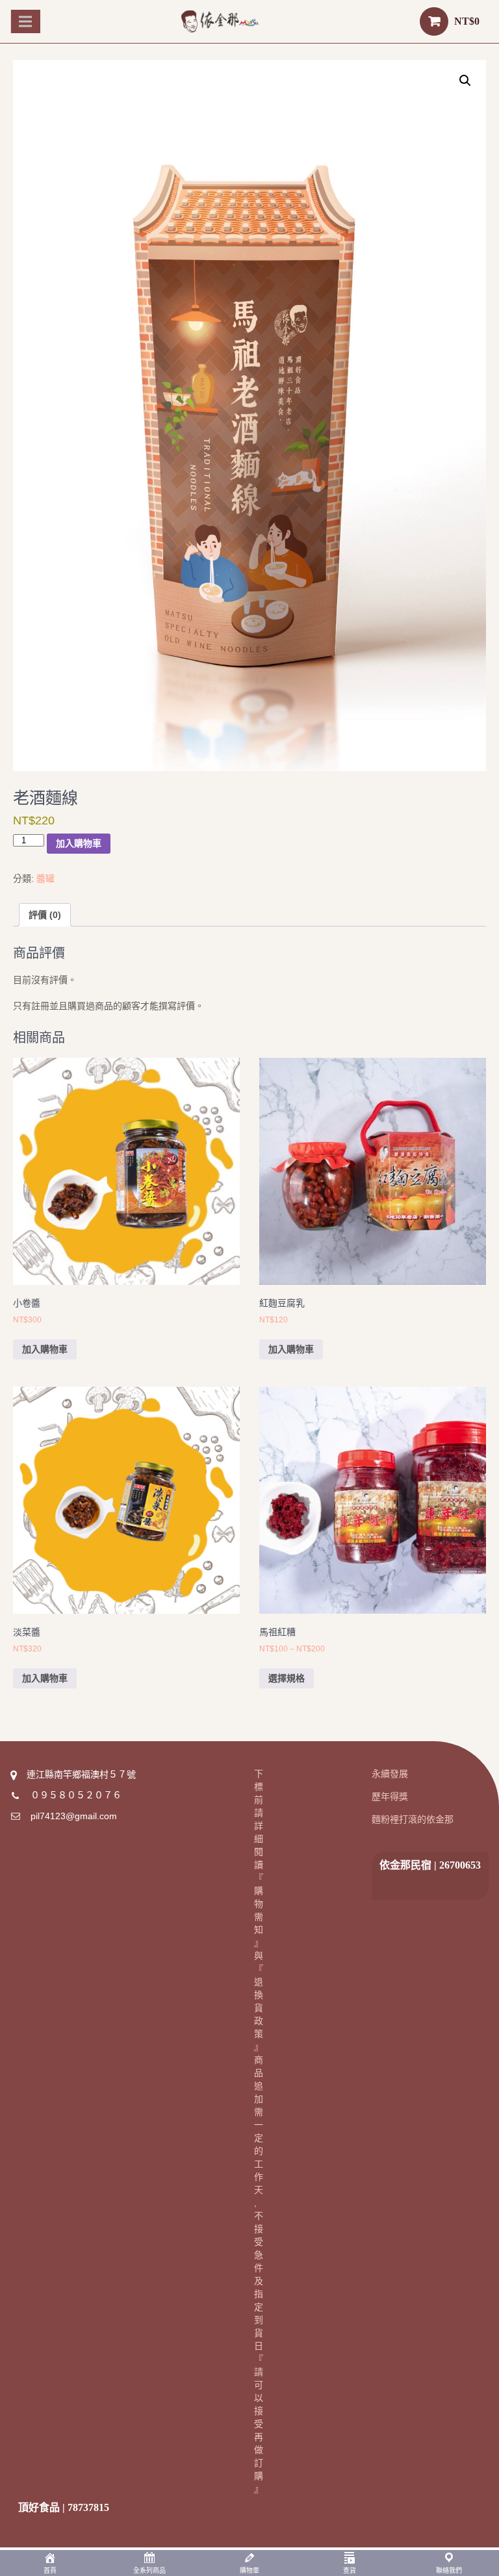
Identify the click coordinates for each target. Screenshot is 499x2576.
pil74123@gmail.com (74, 1816)
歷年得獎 (390, 1796)
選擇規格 (287, 1678)
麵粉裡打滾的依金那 (413, 1819)
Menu (27, 21)
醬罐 (45, 878)
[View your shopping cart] (434, 21)
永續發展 (390, 1774)
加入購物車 (79, 843)
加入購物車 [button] (45, 1349)
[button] (465, 81)
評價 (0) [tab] (45, 915)
